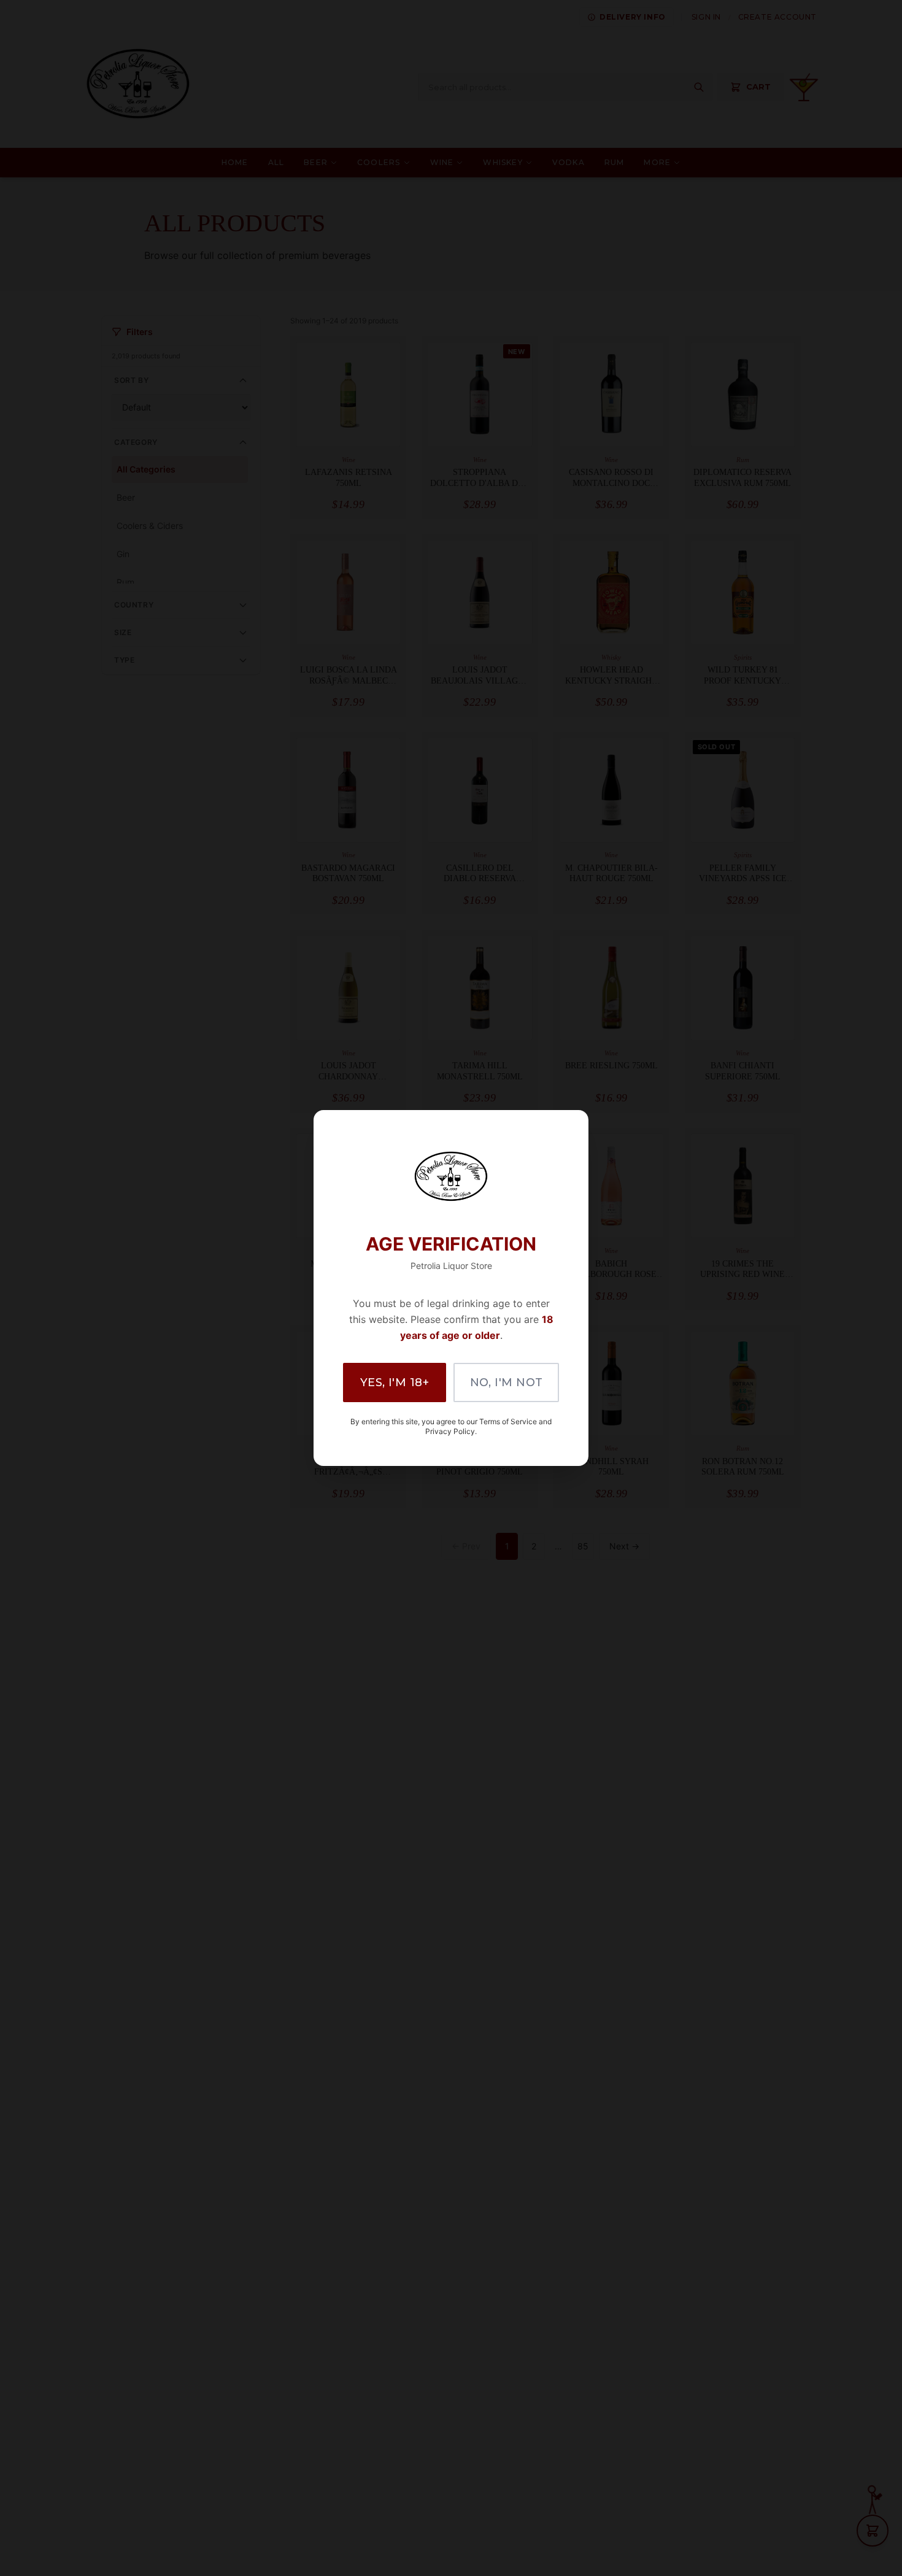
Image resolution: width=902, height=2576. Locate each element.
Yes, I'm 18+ (395, 1382)
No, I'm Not (507, 1382)
